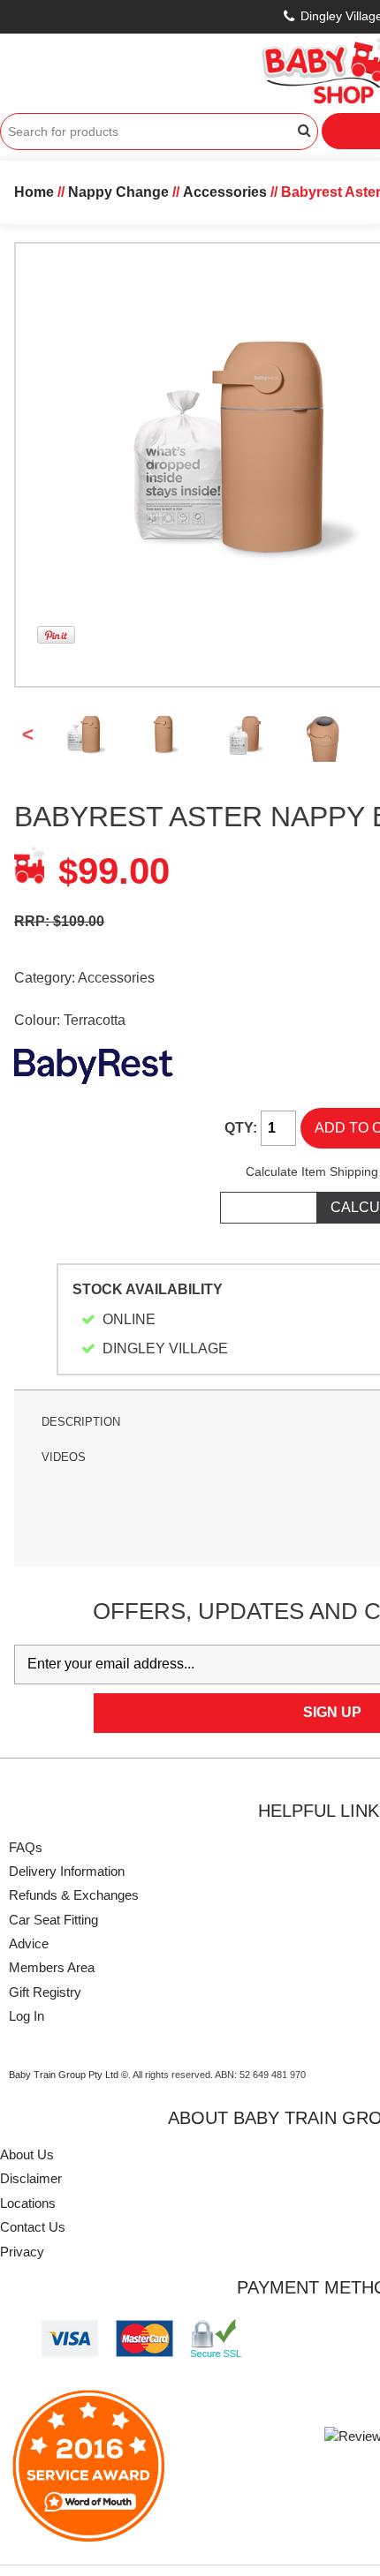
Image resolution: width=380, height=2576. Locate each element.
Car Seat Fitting (53, 1920)
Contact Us (33, 2227)
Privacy (22, 2252)
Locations (28, 2203)
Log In (27, 2016)
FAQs (26, 1847)
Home (34, 192)
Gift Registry (45, 1992)
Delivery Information (67, 1871)
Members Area (52, 1967)
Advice (29, 1943)
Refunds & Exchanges (74, 1895)
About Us (27, 2154)
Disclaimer (31, 2178)
